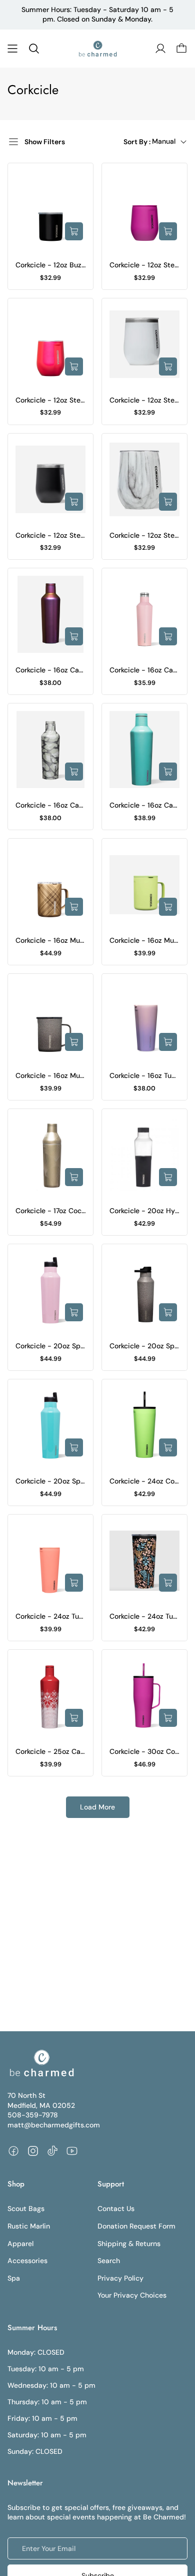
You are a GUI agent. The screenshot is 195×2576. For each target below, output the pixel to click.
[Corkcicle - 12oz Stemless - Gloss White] (144, 344)
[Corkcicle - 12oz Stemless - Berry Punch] (144, 209)
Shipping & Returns (129, 2244)
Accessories (27, 2261)
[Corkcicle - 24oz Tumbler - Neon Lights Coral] (50, 1561)
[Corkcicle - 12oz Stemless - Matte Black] (50, 480)
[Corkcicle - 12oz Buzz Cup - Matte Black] (50, 209)
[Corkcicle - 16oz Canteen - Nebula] (50, 614)
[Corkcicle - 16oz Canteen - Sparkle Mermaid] (144, 750)
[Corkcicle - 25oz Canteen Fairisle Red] (50, 1696)
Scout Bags (26, 2209)
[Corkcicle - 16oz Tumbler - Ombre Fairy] (144, 1020)
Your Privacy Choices (132, 2295)
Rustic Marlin (29, 2226)
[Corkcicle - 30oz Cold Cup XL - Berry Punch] (144, 1696)
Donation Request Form (136, 2226)
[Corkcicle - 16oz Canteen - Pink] (144, 614)
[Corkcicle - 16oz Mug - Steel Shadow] (50, 1020)
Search (109, 2261)
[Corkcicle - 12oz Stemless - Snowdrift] (144, 480)
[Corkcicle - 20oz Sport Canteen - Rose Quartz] (50, 1290)
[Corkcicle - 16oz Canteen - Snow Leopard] (50, 750)
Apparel (20, 2244)
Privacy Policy (120, 2278)
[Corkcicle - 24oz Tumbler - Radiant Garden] (144, 1561)
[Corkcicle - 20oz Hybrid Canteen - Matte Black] (144, 1155)
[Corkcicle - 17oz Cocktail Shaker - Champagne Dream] (50, 1155)
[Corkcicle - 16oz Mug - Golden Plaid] (50, 885)
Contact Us (116, 2209)
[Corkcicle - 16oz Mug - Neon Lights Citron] (144, 885)
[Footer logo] (41, 2063)
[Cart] (181, 49)
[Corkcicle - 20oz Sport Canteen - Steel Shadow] (144, 1290)
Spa (14, 2278)
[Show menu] (12, 49)
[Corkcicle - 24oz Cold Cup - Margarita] (144, 1425)
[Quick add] (74, 231)
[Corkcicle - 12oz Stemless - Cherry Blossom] (50, 344)
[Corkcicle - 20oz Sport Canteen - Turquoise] (50, 1425)
